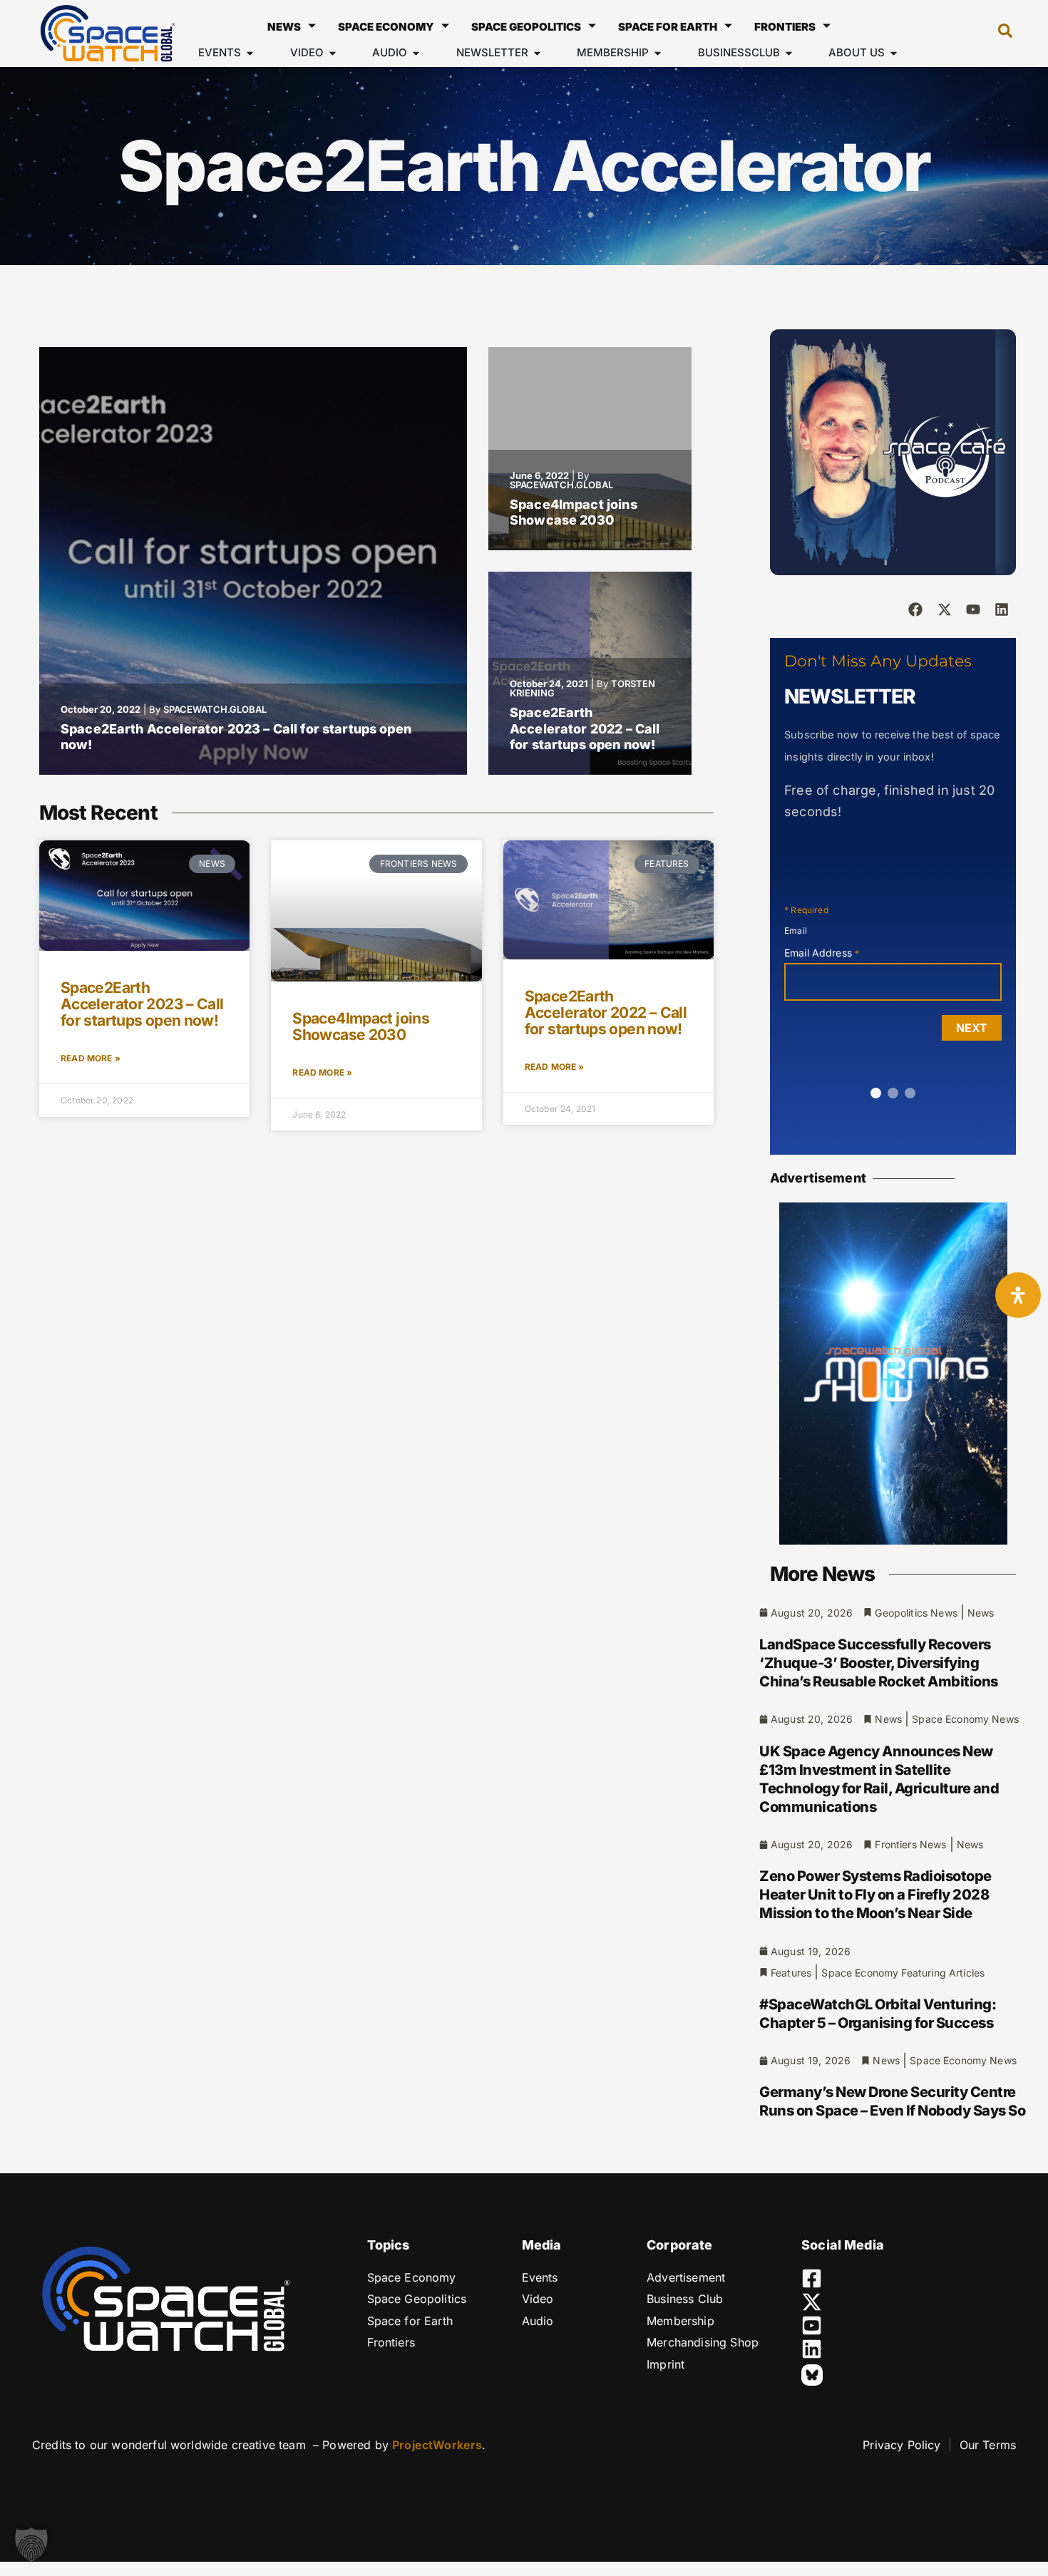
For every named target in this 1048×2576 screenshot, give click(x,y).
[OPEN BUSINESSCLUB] (789, 53)
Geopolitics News (916, 1613)
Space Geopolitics (526, 27)
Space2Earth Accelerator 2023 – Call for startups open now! (142, 1004)
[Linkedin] (1002, 609)
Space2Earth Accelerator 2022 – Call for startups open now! (585, 728)
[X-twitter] (945, 609)
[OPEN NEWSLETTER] (537, 53)
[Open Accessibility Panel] (1018, 1295)
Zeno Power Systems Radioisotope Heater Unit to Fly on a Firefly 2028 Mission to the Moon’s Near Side (875, 1895)
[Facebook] (915, 609)
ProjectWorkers (437, 2445)
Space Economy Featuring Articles (903, 1973)
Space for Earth (668, 27)
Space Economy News (965, 1719)
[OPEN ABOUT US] (894, 53)
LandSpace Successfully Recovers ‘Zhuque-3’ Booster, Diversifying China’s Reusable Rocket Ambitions (879, 1663)
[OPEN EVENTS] (250, 53)
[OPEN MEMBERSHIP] (658, 53)
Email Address (822, 953)
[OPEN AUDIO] (416, 53)
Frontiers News (910, 1844)
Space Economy (386, 27)
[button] (998, 34)
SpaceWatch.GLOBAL (215, 709)
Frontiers (785, 27)
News (284, 27)
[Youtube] (973, 609)
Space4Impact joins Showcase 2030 (574, 512)
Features (791, 1973)
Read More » (91, 1058)
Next (972, 1028)
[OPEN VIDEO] (333, 53)
